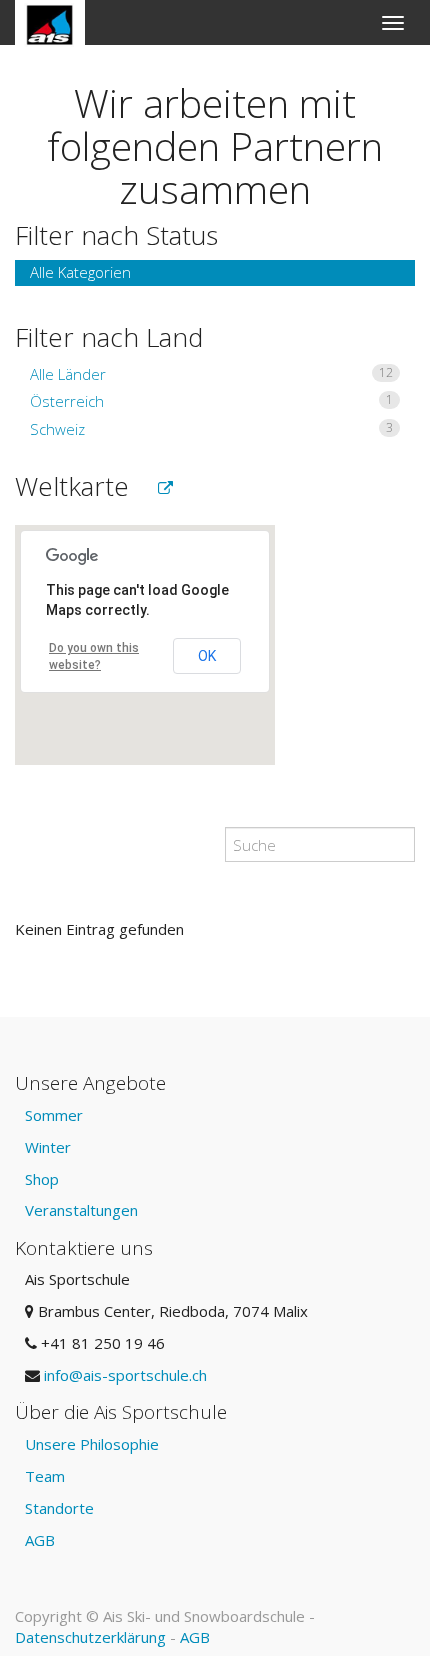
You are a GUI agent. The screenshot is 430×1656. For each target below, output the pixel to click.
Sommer (54, 1115)
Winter (48, 1147)
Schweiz (211, 429)
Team (45, 1476)
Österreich (211, 401)
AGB (40, 1540)
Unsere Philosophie (92, 1444)
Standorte (59, 1508)
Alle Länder (211, 374)
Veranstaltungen (81, 1210)
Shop (42, 1179)
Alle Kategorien (80, 272)
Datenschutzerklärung (90, 1637)
